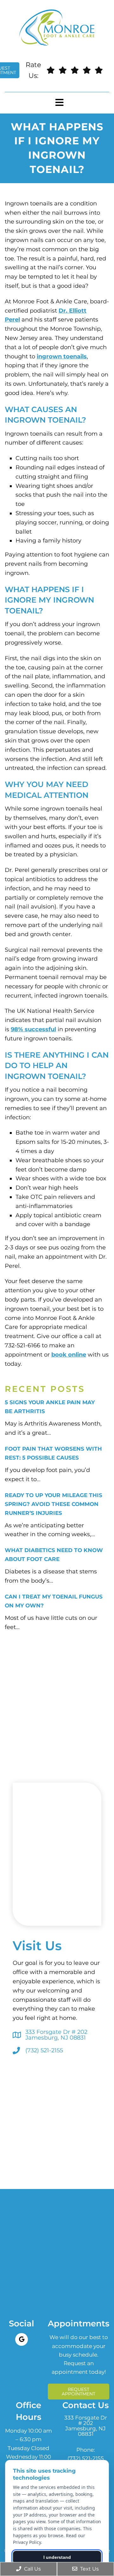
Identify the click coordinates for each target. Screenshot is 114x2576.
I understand (57, 2557)
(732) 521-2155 (44, 2050)
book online (69, 1355)
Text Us (89, 2569)
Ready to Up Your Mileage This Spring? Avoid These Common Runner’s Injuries (54, 1504)
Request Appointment (79, 2392)
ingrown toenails (62, 356)
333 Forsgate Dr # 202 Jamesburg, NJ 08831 (56, 2035)
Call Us (32, 2569)
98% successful (33, 1029)
